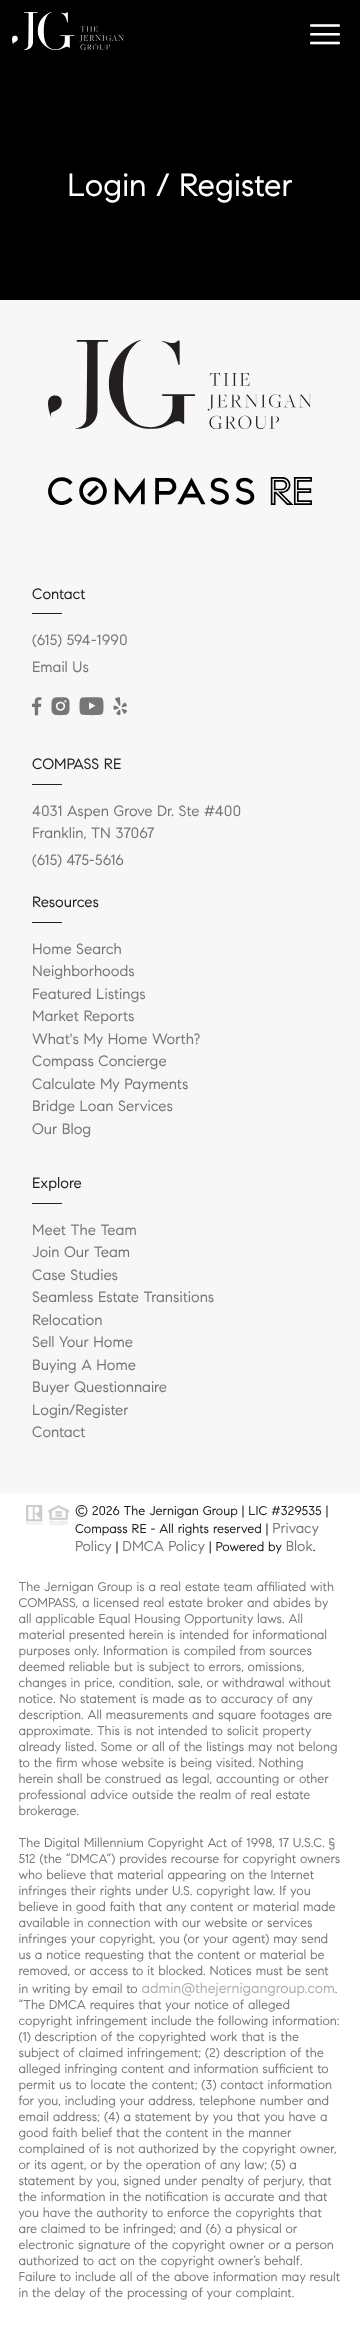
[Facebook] (36, 707)
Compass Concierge (99, 1062)
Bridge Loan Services (102, 1107)
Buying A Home (84, 1366)
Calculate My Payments (110, 1085)
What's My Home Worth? (116, 1040)
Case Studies (75, 1276)
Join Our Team (81, 1253)
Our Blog (61, 1130)
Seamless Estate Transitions (123, 1298)
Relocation (67, 1321)
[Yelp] (120, 707)
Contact (58, 1433)
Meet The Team (84, 1231)
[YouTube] (91, 707)
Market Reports (83, 1017)
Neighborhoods (83, 972)
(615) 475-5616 (78, 861)
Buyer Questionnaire (99, 1388)
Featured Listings (89, 995)
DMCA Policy (163, 1546)
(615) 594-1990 (80, 641)
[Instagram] (60, 707)
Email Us (60, 668)
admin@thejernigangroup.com (237, 1988)
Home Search (77, 950)
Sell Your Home (82, 1343)
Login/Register (80, 1411)
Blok (299, 1546)
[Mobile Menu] (325, 35)
